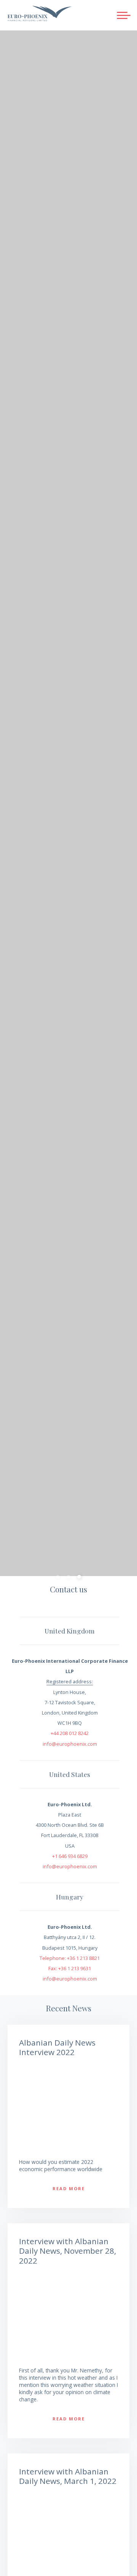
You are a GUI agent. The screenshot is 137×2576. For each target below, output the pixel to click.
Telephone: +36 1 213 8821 (70, 1958)
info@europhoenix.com (70, 1744)
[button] (124, 15)
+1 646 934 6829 (70, 1856)
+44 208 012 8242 (70, 1733)
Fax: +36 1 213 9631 (70, 1968)
